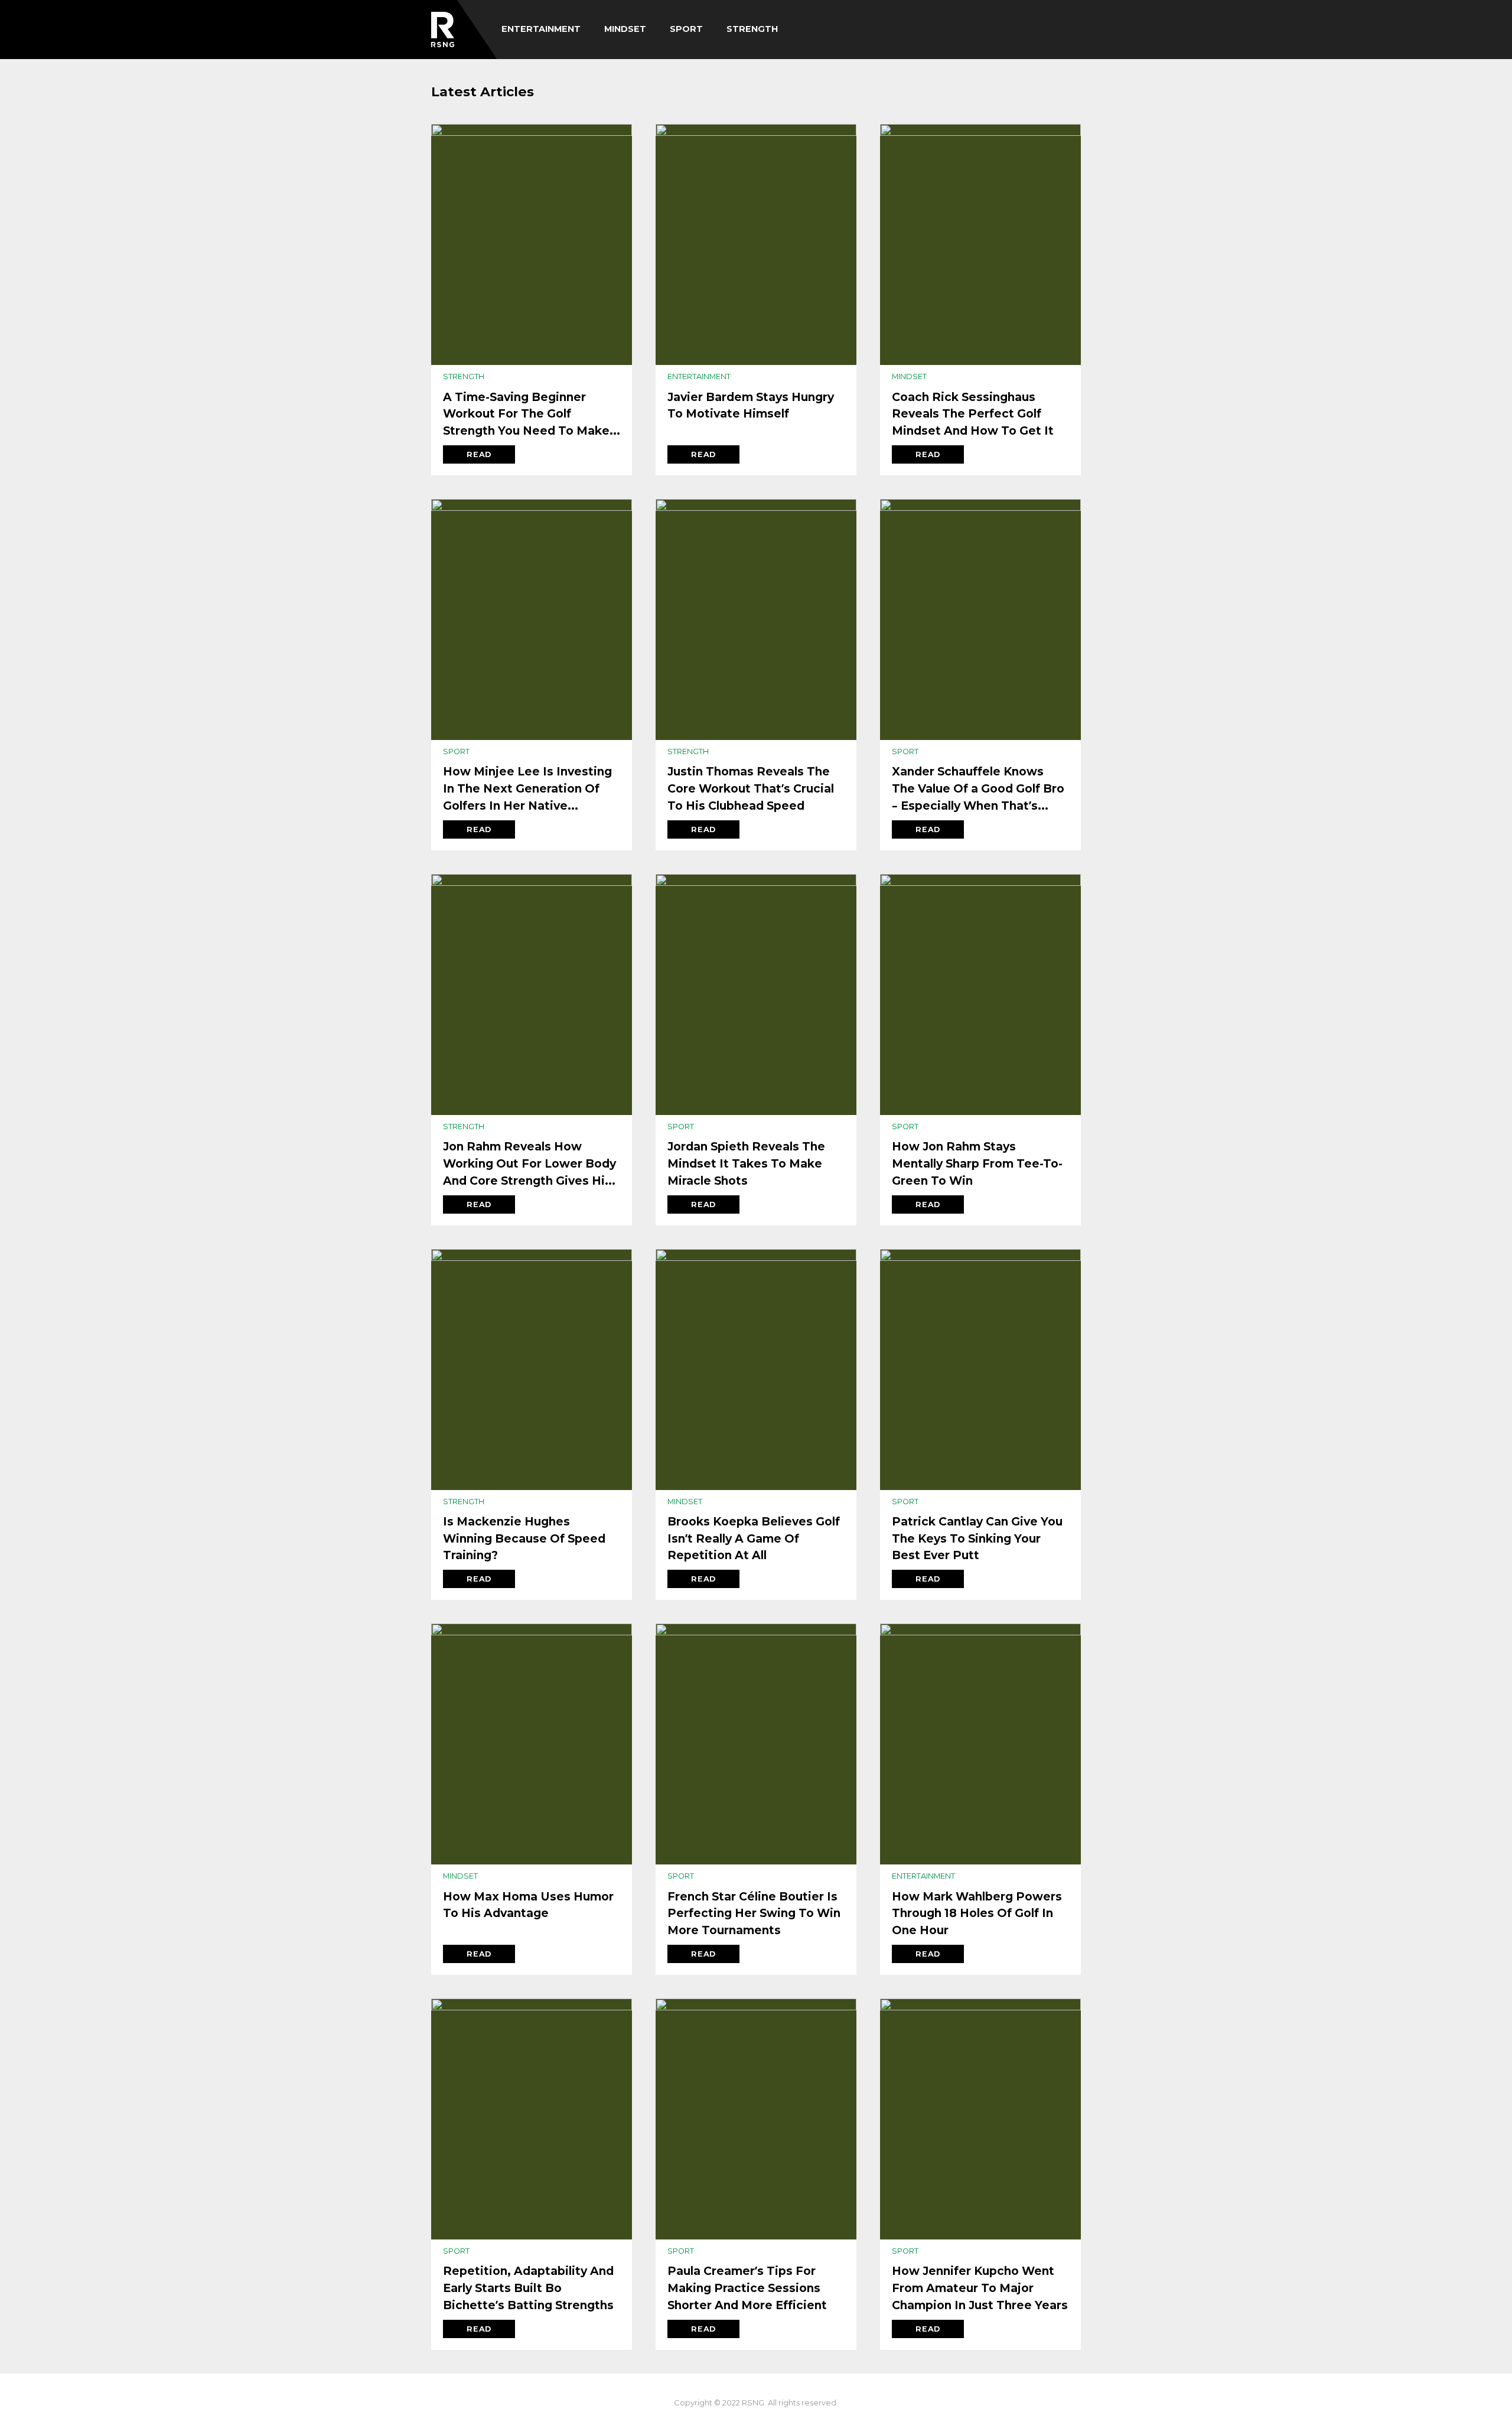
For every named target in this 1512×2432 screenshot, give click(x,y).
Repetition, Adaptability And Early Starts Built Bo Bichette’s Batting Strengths (528, 2288)
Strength (752, 29)
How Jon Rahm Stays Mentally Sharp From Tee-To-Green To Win (977, 1163)
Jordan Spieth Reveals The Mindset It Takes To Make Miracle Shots (746, 1163)
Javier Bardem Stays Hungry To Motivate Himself (751, 405)
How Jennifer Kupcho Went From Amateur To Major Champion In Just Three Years (980, 2288)
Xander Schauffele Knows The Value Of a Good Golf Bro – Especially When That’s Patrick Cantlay (978, 789)
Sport (686, 29)
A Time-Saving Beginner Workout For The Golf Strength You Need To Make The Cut (526, 415)
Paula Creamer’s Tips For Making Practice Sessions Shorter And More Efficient (747, 2288)
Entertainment (541, 29)
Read (479, 454)
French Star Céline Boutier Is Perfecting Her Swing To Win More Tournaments (754, 1913)
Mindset (625, 29)
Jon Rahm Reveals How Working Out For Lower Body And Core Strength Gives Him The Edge (529, 1164)
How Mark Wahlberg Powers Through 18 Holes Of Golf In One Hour (977, 1913)
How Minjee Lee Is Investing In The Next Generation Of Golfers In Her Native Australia (527, 789)
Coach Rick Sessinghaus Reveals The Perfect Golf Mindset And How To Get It (973, 414)
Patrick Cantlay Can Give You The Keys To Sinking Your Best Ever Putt (977, 1538)
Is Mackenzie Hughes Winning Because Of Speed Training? (524, 1538)
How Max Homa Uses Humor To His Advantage (528, 1905)
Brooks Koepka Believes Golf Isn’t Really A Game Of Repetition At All (754, 1538)
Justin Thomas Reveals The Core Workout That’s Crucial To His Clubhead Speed (751, 788)
